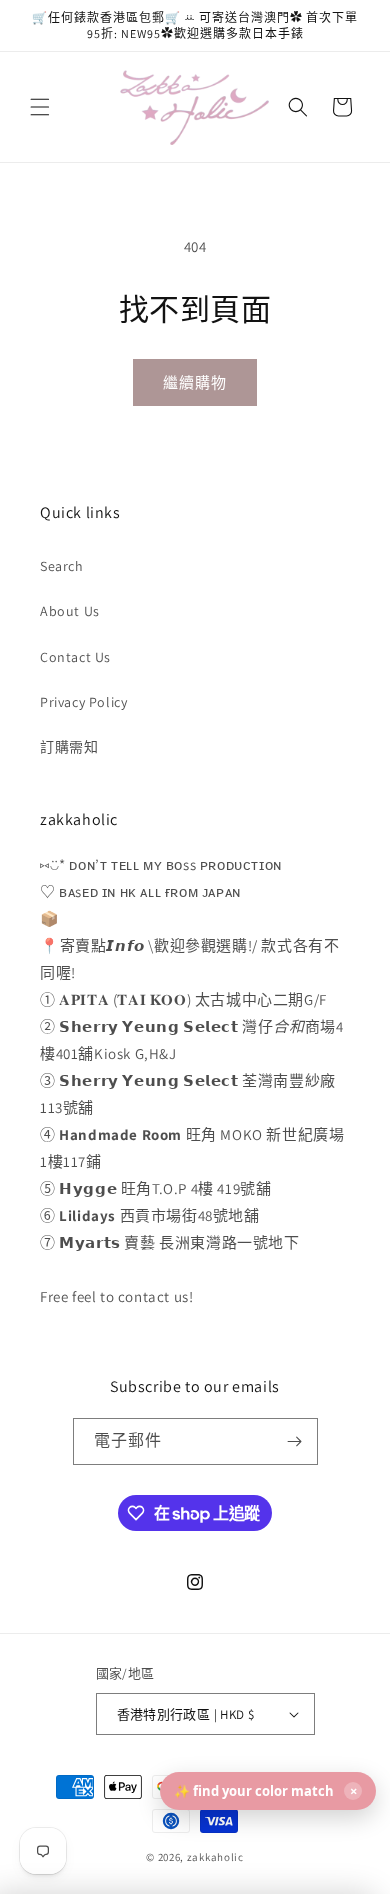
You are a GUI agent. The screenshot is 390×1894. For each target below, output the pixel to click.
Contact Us (75, 657)
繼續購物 (195, 382)
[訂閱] (295, 1441)
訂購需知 (69, 747)
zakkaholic (215, 1857)
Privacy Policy (83, 702)
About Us (70, 611)
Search (62, 566)
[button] (40, 107)
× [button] (353, 1791)
